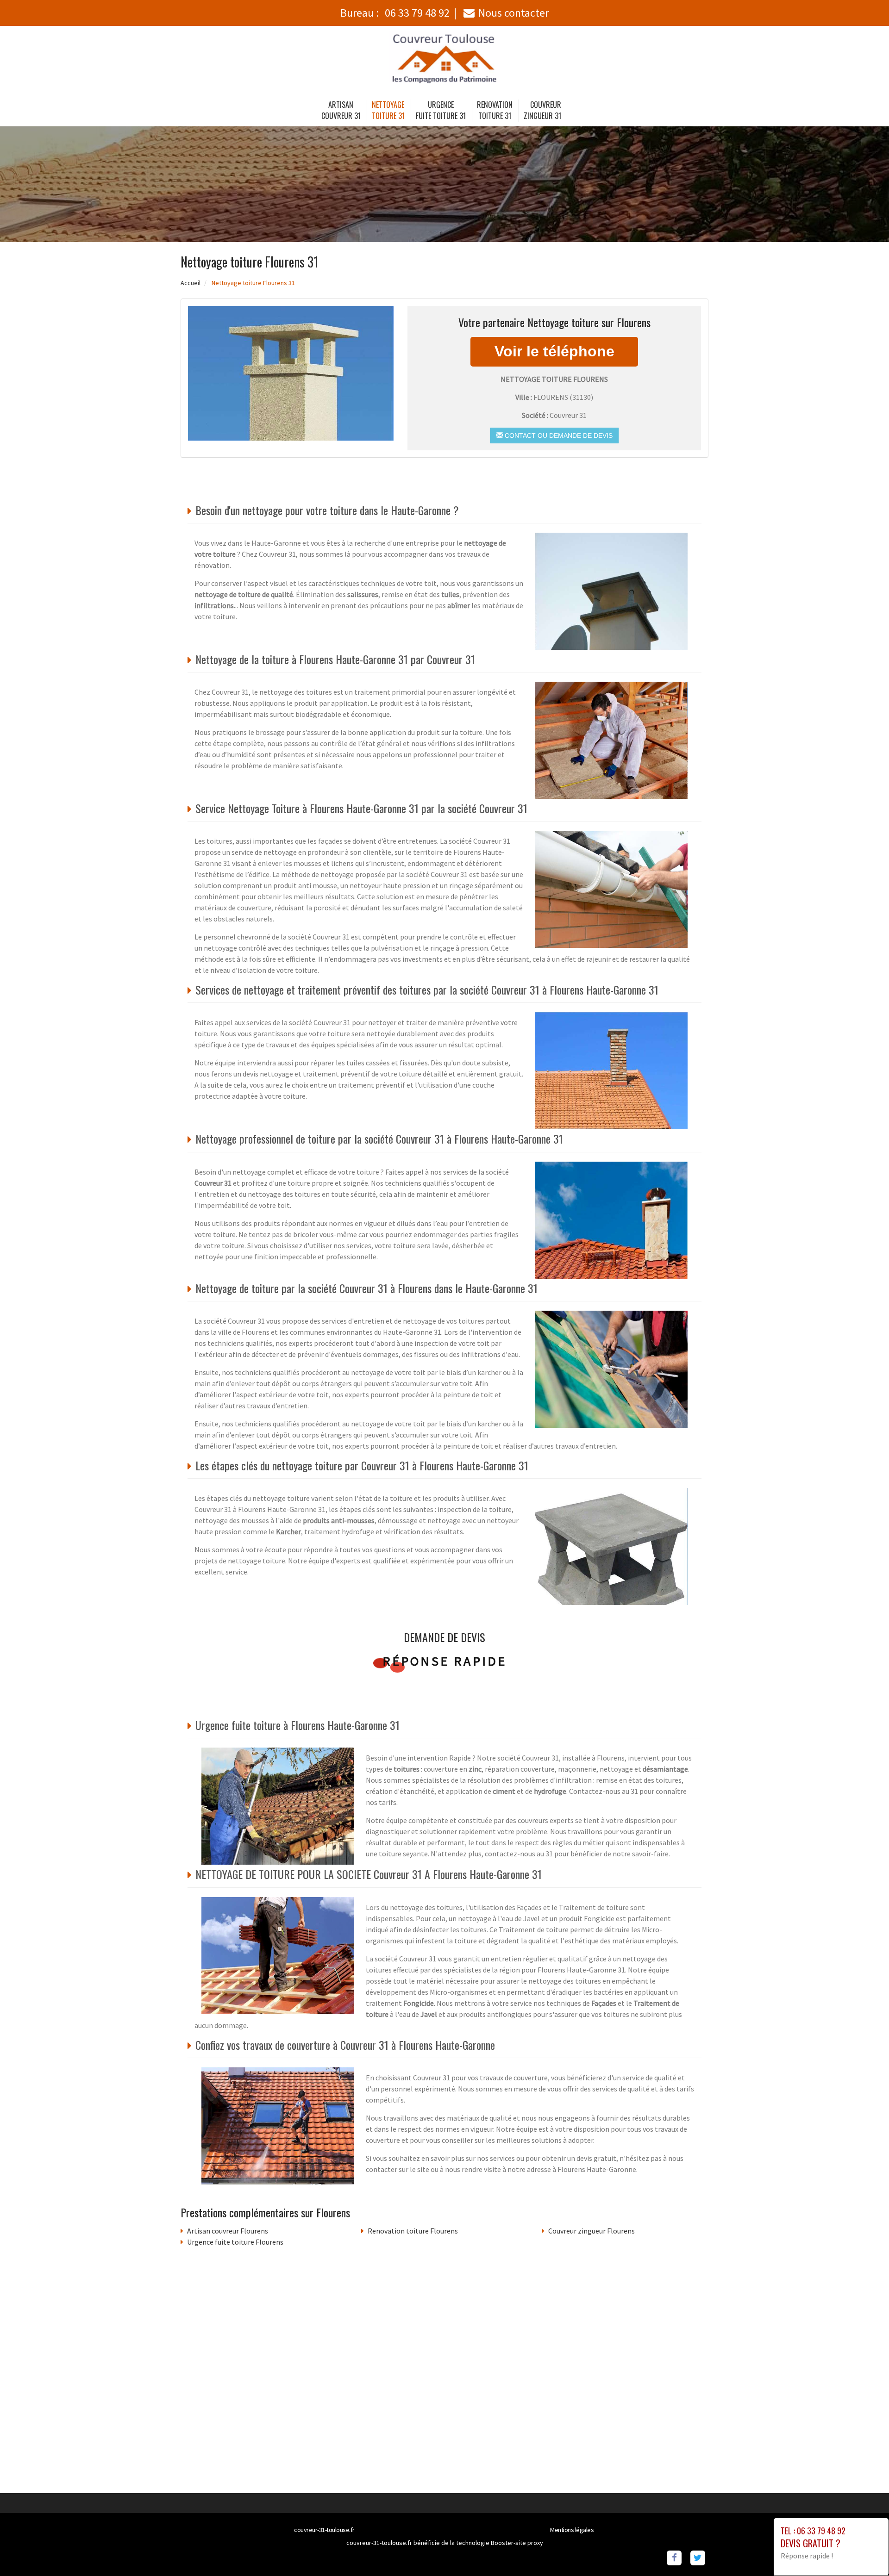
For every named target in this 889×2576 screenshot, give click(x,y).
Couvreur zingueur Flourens (592, 2231)
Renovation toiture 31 (495, 110)
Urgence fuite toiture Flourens (235, 2242)
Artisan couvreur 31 (341, 110)
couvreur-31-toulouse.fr (324, 2530)
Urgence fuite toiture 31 (441, 110)
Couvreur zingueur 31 (543, 110)
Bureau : (395, 13)
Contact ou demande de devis (558, 436)
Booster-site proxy (517, 2543)
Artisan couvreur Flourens (228, 2231)
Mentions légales (572, 2530)
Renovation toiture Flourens (413, 2231)
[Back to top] (864, 2551)
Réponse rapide (445, 1661)
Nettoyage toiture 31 (388, 110)
